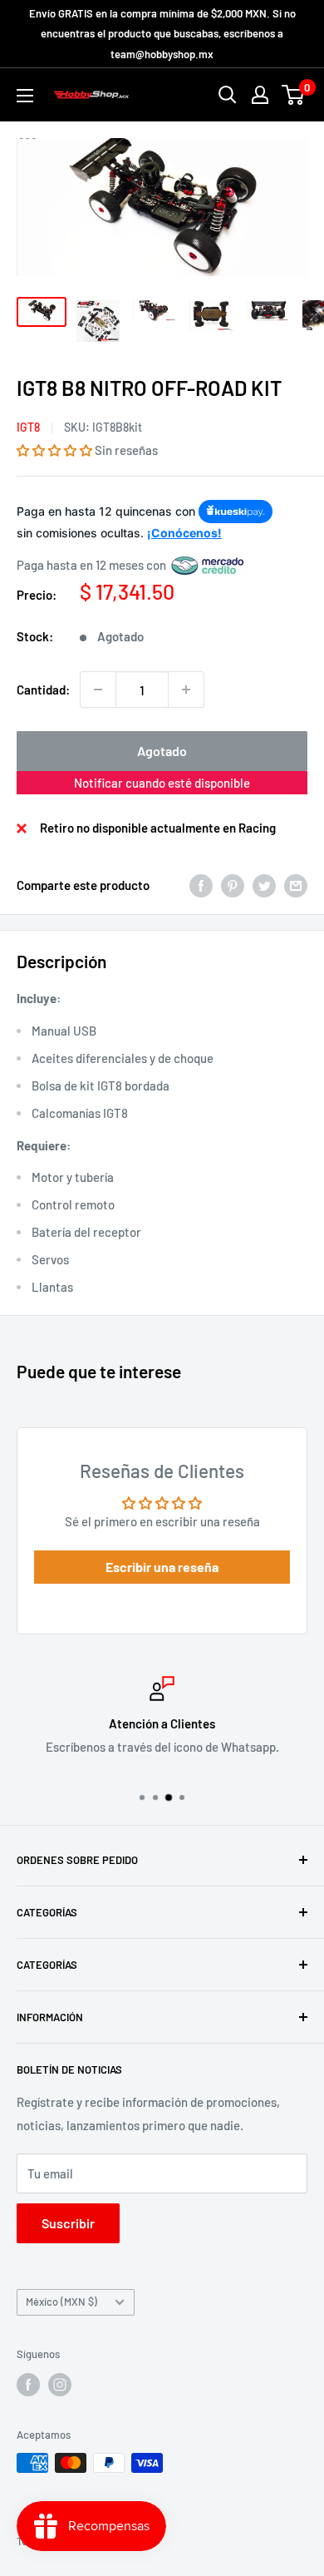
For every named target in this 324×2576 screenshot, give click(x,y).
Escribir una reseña (162, 1567)
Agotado (162, 751)
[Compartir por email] (296, 885)
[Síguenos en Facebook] (28, 2385)
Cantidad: (43, 690)
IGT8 (28, 427)
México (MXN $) (61, 2302)
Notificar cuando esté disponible (162, 783)
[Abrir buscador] (228, 95)
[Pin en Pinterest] (233, 885)
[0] (294, 95)
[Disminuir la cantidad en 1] (98, 690)
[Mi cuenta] (260, 95)
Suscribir (68, 2223)
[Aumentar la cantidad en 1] (186, 690)
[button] (54, 450)
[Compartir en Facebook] (201, 885)
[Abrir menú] (25, 96)
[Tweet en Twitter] (264, 885)
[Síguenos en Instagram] (60, 2385)
